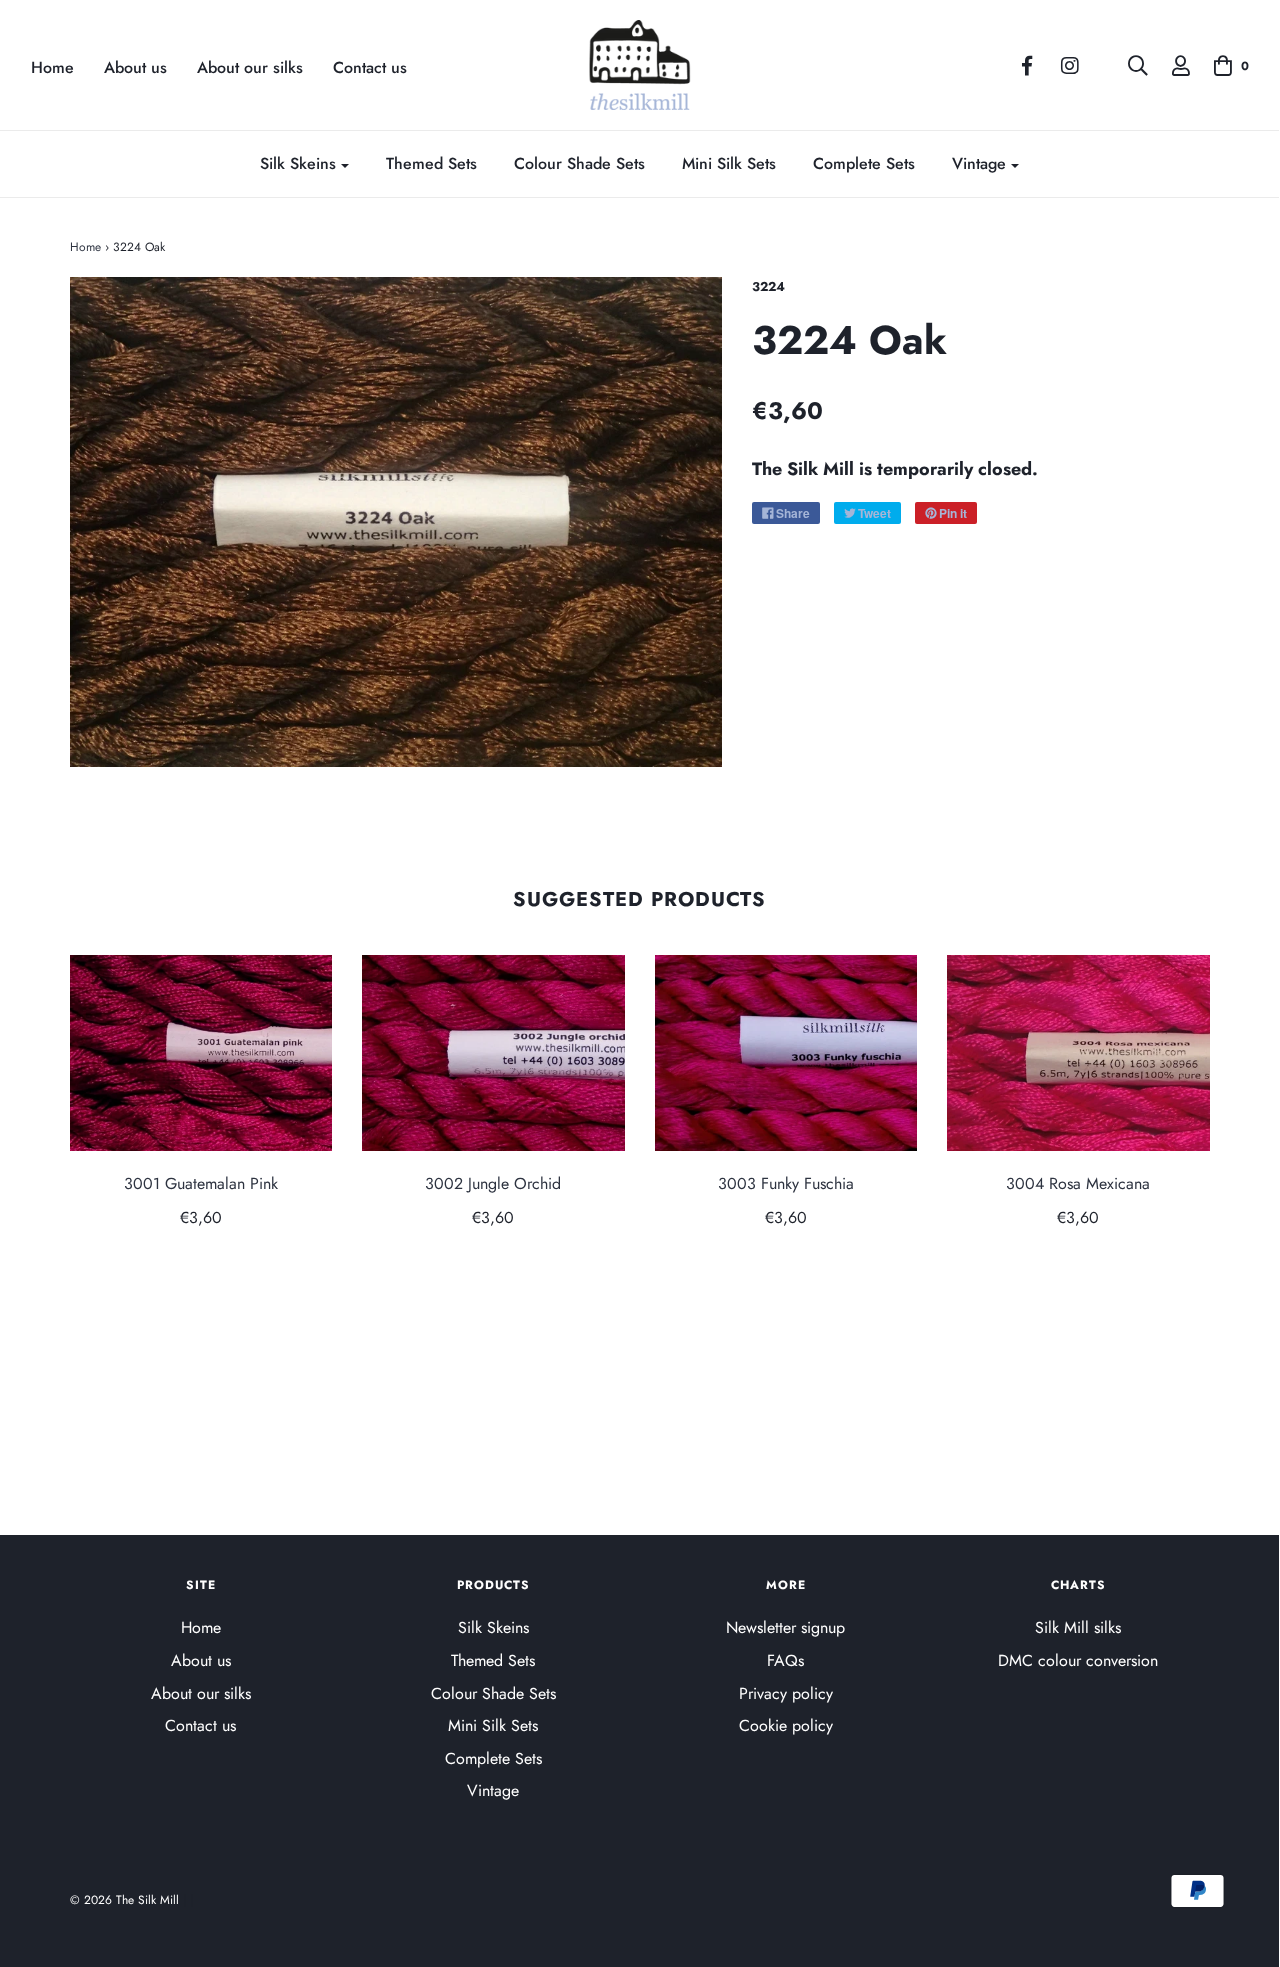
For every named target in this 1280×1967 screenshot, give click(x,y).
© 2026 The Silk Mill (124, 1900)
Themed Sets (431, 163)
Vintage (493, 1790)
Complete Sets (864, 163)
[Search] (1128, 66)
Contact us (370, 68)
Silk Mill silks (1078, 1627)
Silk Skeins (493, 1627)
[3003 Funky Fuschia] (786, 1053)
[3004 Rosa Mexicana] (1078, 1053)
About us (135, 68)
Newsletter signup (785, 1627)
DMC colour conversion (1078, 1660)
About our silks (250, 68)
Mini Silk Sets (729, 163)
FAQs (785, 1660)
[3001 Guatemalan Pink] (201, 1053)
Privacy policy (786, 1693)
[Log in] (1171, 66)
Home (52, 68)
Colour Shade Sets (579, 163)
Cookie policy (786, 1725)
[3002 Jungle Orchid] (493, 1053)
